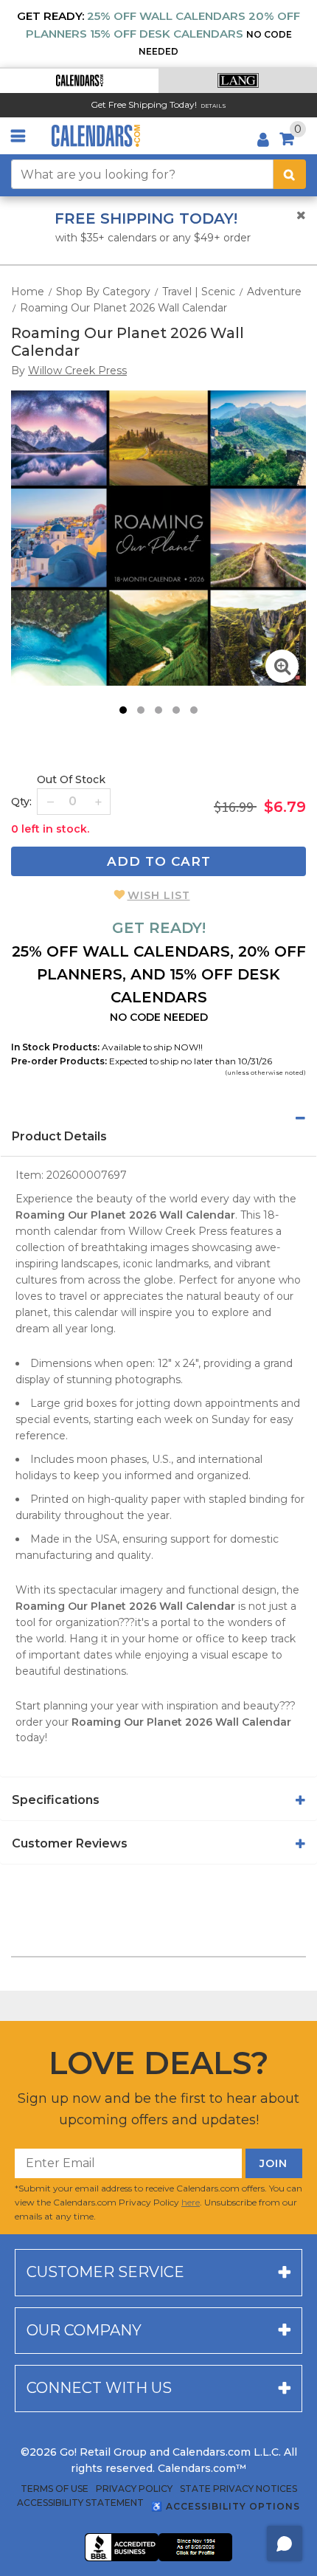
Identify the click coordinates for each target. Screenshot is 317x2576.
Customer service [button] (105, 2272)
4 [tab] (176, 710)
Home (28, 292)
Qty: (21, 802)
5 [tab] (194, 710)
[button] (79, 81)
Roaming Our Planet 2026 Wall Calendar (123, 308)
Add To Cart (159, 861)
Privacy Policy (134, 2489)
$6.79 (285, 807)
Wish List (159, 895)
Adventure (274, 292)
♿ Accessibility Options (226, 2506)
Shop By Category (103, 292)
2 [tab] (141, 710)
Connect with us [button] (99, 2388)
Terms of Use (55, 2489)
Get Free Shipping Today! (144, 104)
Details (213, 106)
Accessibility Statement (80, 2503)
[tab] (158, 1118)
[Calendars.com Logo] (96, 136)
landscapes (90, 1264)
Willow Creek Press (178, 1231)
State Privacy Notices (238, 2489)
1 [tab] (123, 710)
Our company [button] (84, 2330)
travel (73, 1296)
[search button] (290, 174)
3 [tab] (158, 710)
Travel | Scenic (199, 292)
